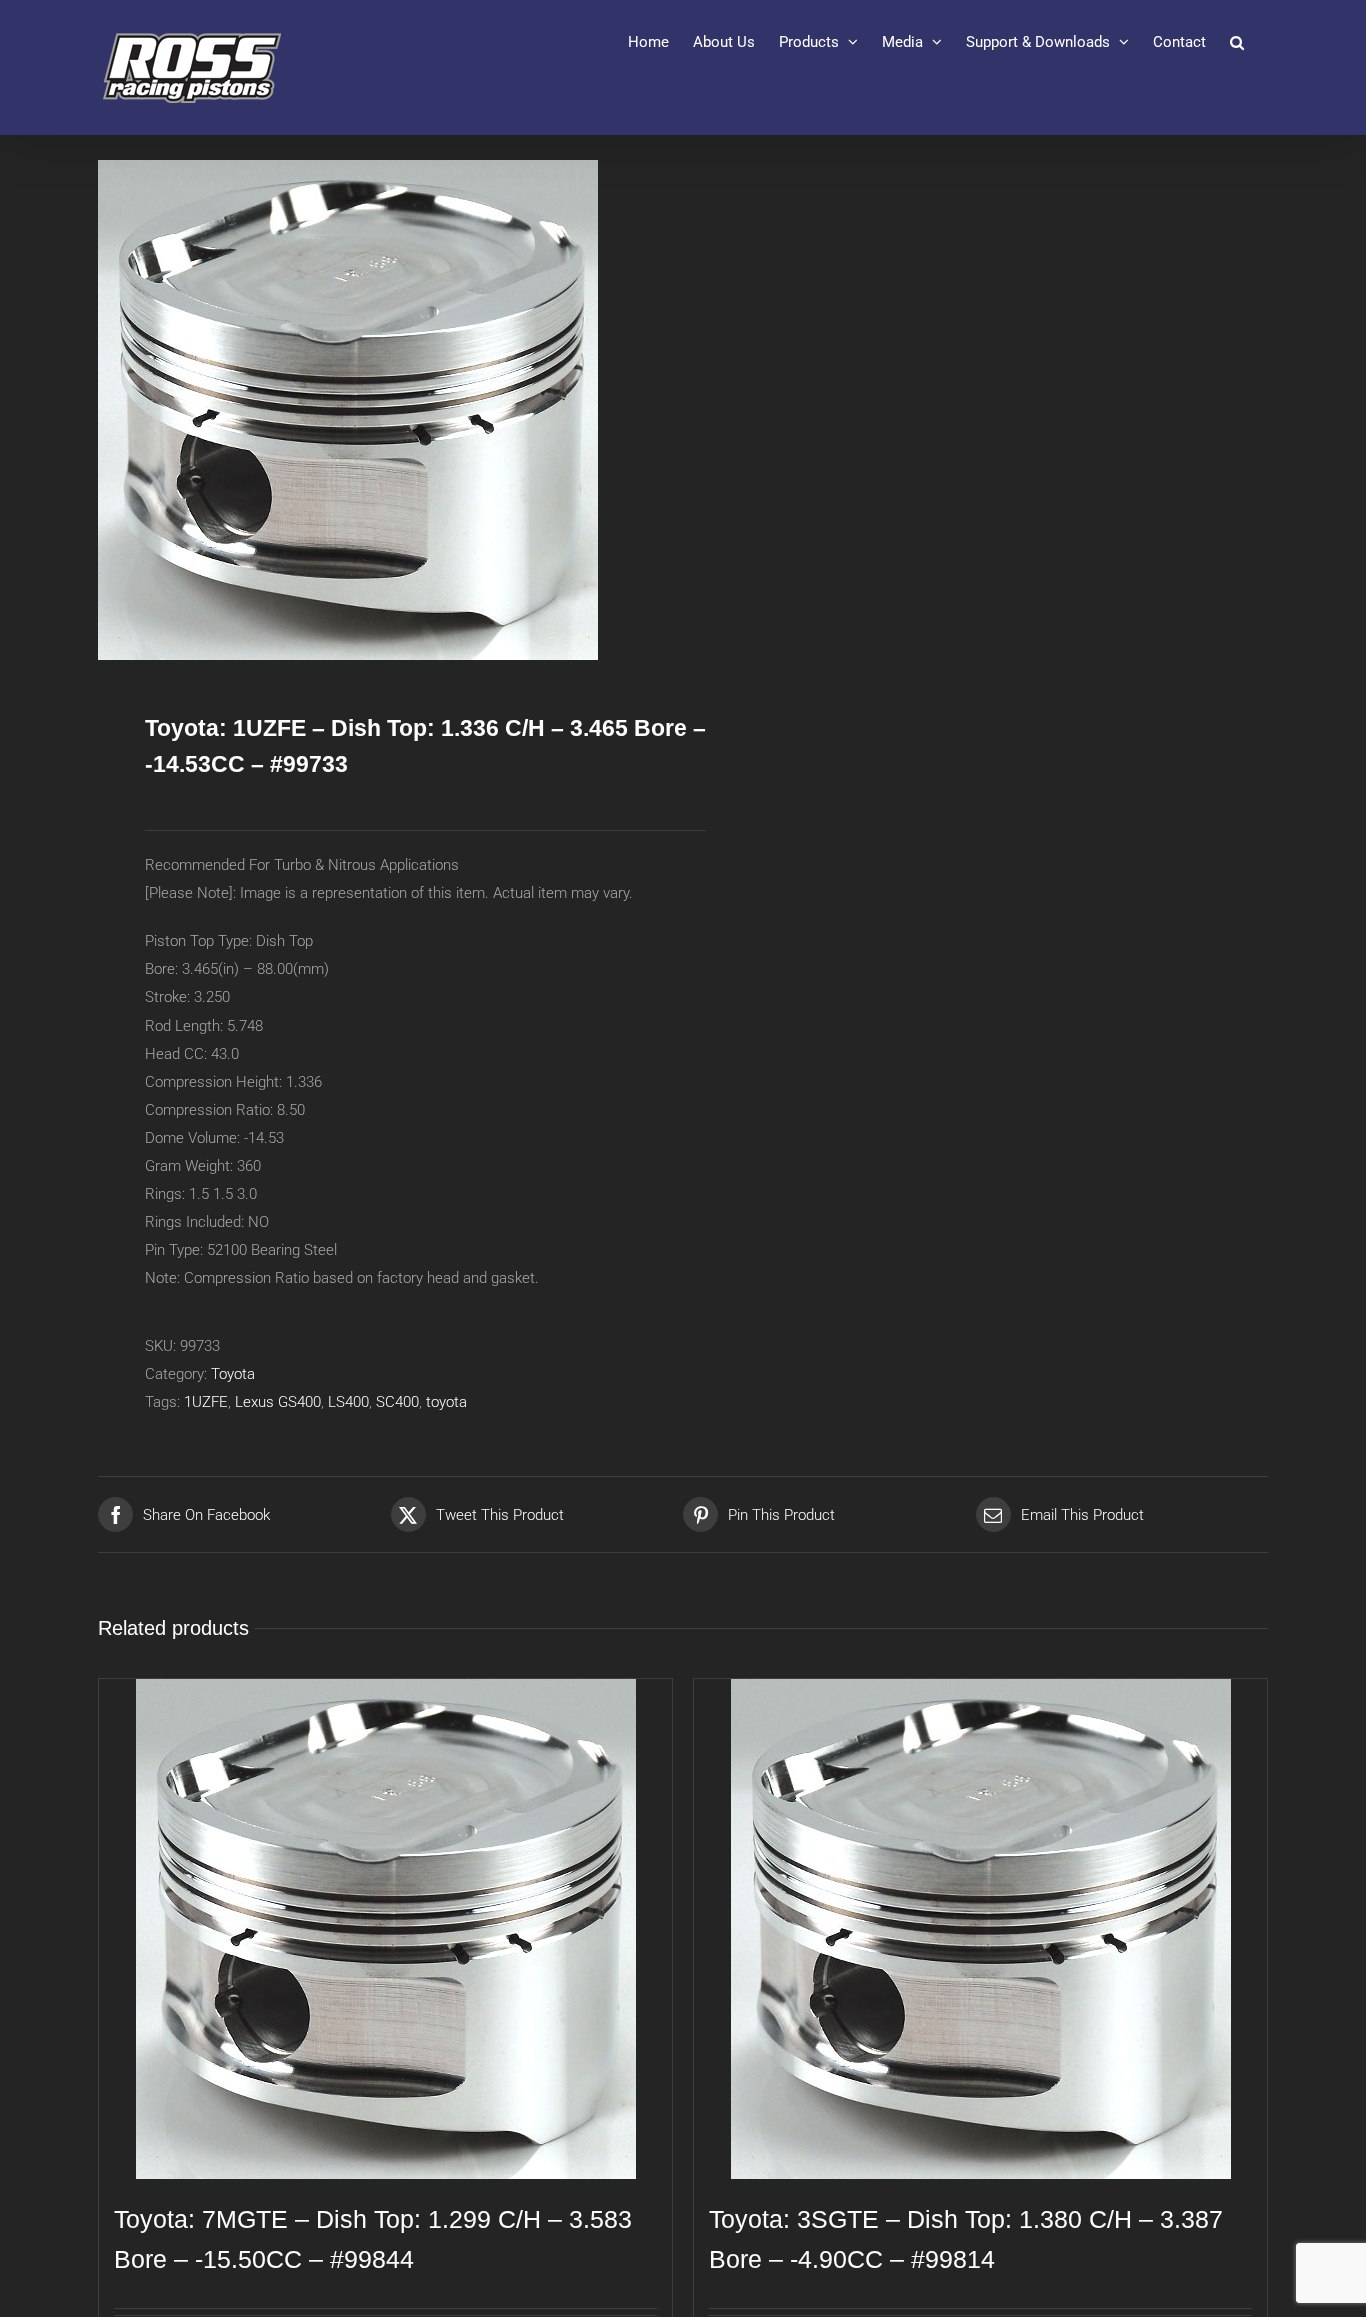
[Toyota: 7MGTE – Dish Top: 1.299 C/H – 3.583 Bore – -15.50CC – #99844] (385, 1929)
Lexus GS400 (278, 1402)
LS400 (348, 1402)
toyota (446, 1402)
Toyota (233, 1374)
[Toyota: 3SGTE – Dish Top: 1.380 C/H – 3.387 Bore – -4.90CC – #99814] (980, 1929)
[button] (1237, 42)
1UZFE (206, 1402)
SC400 (397, 1402)
